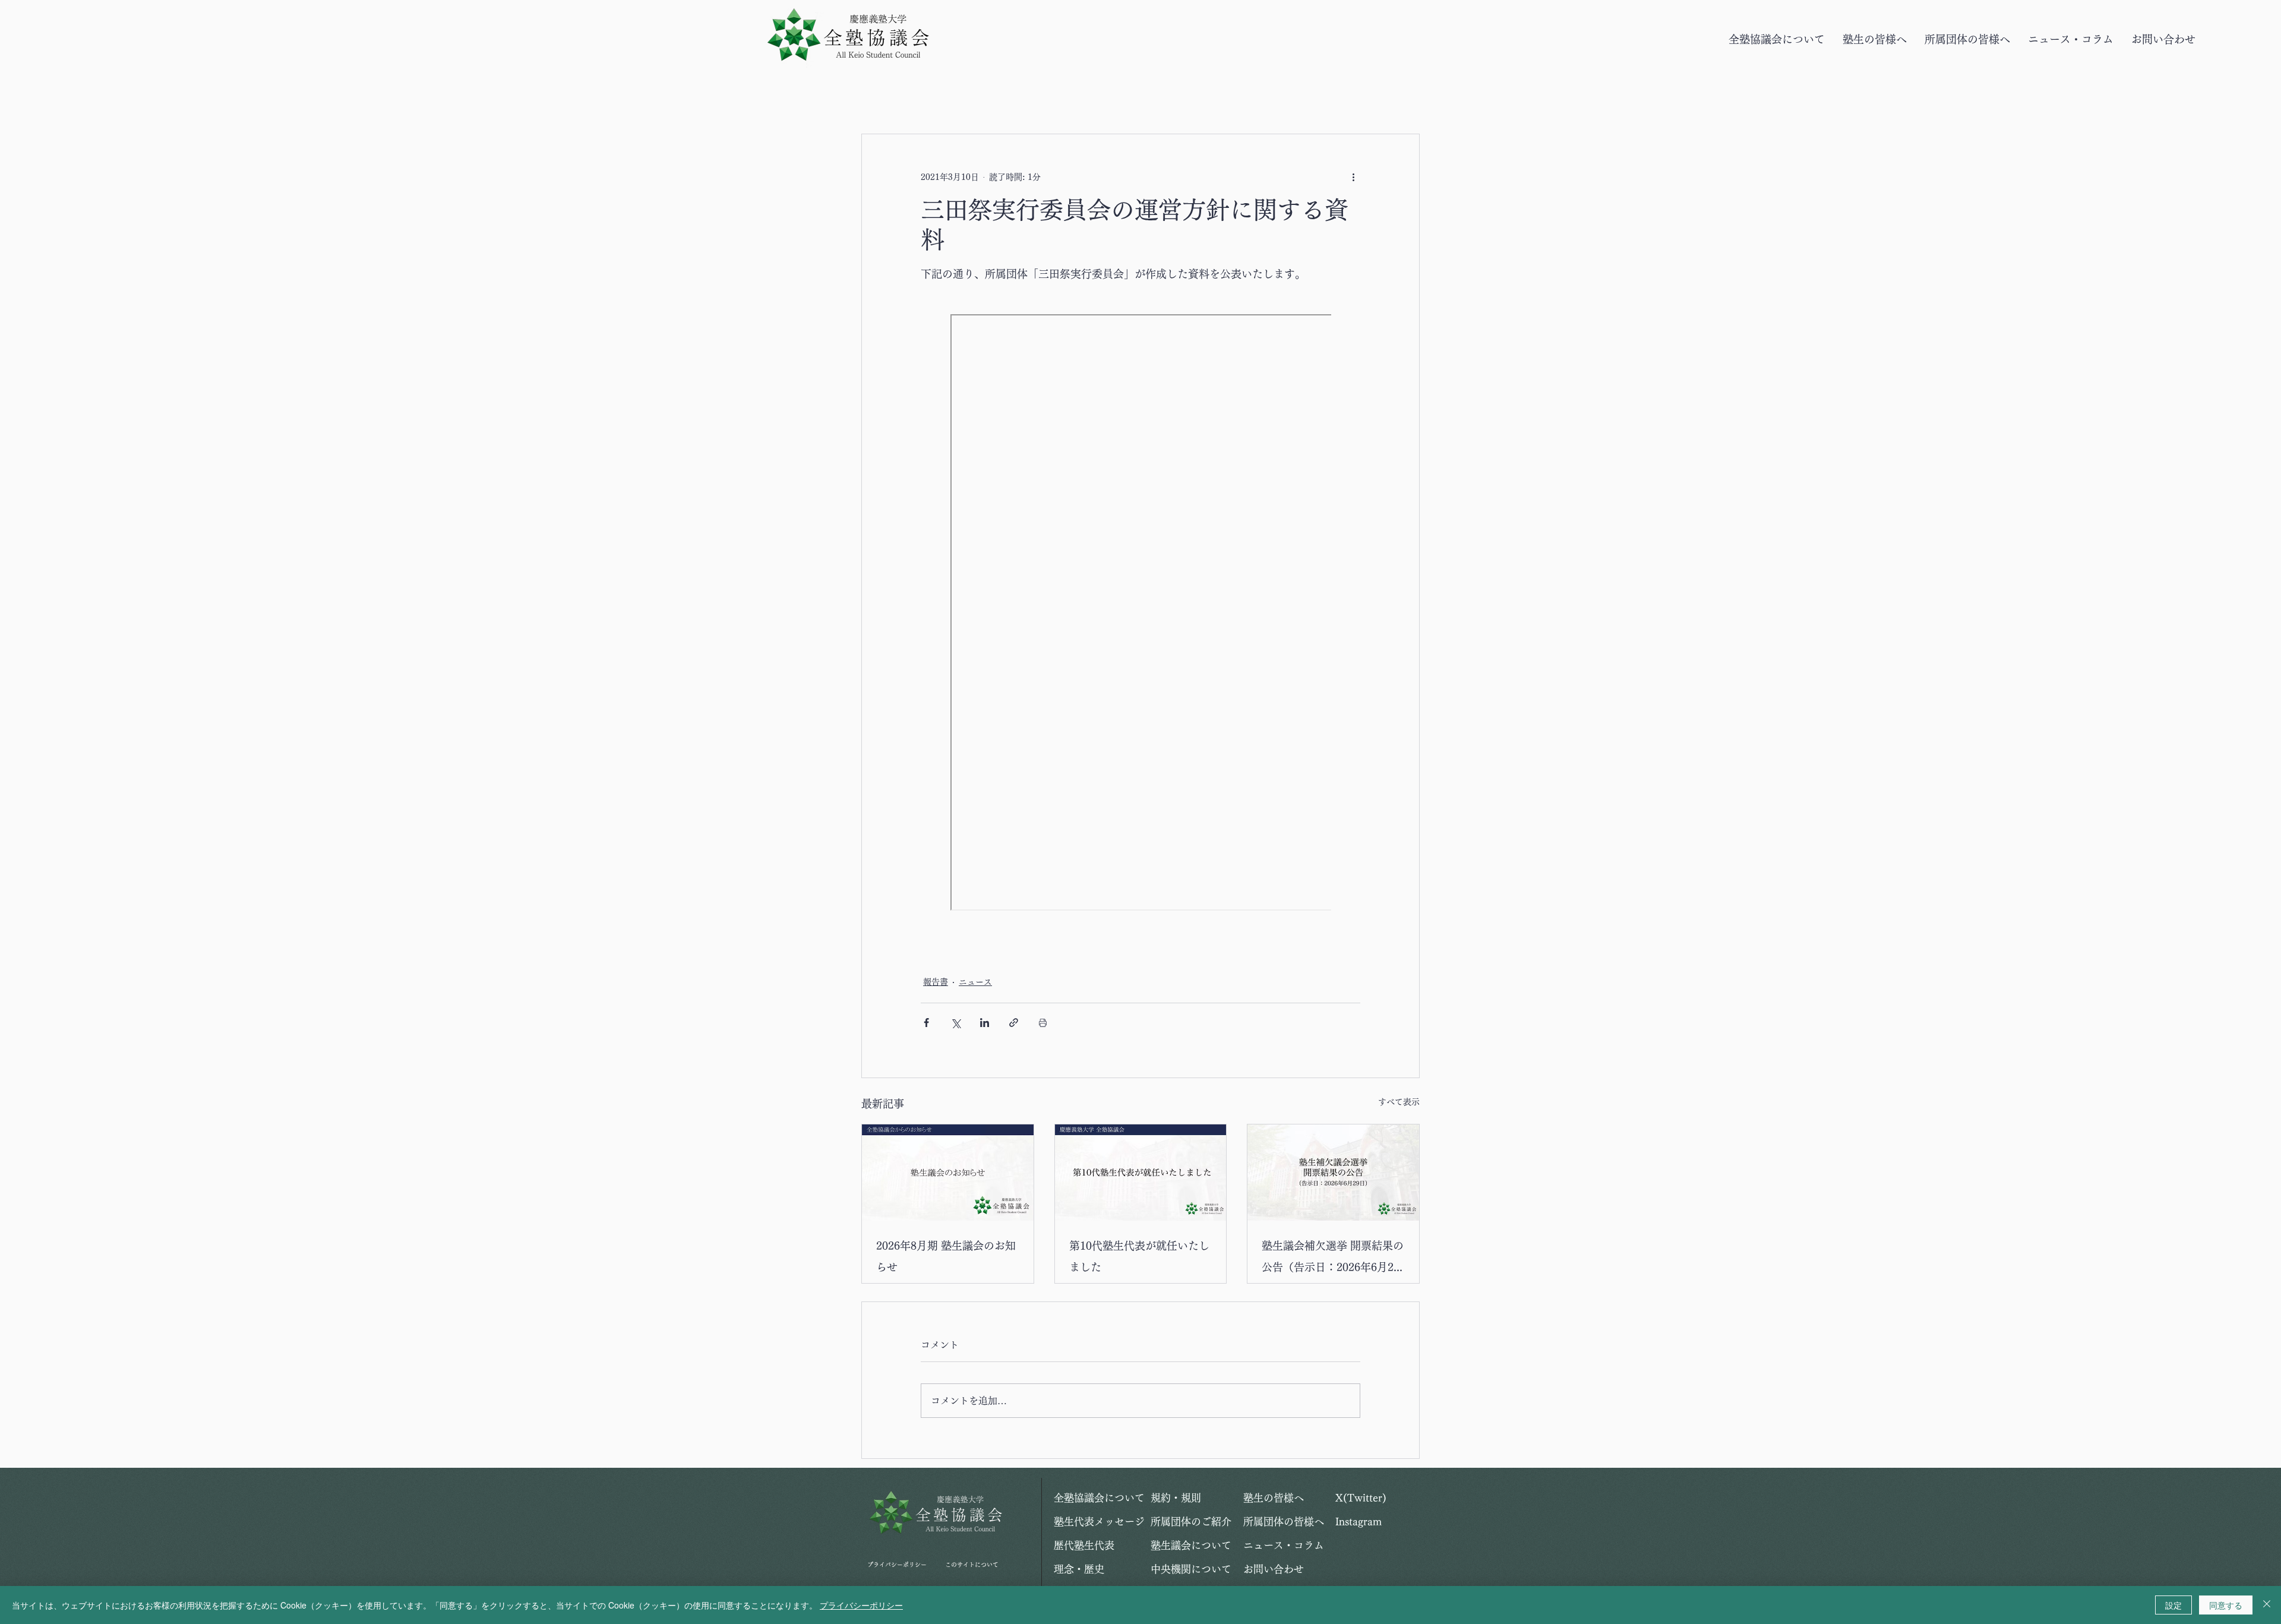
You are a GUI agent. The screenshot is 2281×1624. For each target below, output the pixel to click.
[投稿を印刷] (1043, 1023)
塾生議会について (1191, 1545)
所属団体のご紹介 (1191, 1522)
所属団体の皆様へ (1284, 1522)
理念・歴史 (1079, 1569)
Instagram (1359, 1522)
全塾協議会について (1096, 1498)
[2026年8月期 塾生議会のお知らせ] (948, 1173)
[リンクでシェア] (1014, 1023)
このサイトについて (972, 1565)
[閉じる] (2267, 1605)
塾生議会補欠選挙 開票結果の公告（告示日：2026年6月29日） (1333, 1259)
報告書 (936, 982)
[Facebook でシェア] (926, 1023)
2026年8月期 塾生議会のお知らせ (946, 1256)
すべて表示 (1399, 1102)
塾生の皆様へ (1274, 1498)
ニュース (975, 982)
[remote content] (1141, 614)
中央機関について (1191, 1569)
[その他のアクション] (1353, 177)
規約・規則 (1176, 1498)
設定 (2173, 1605)
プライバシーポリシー (897, 1565)
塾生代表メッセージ (1096, 1522)
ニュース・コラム (1284, 1545)
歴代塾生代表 (1084, 1545)
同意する (2226, 1605)
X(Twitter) (1361, 1498)
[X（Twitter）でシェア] (955, 1023)
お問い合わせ (1274, 1569)
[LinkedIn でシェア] (985, 1023)
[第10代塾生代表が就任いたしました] (1141, 1173)
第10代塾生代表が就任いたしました (1139, 1256)
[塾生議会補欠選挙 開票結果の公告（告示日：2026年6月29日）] (1333, 1173)
